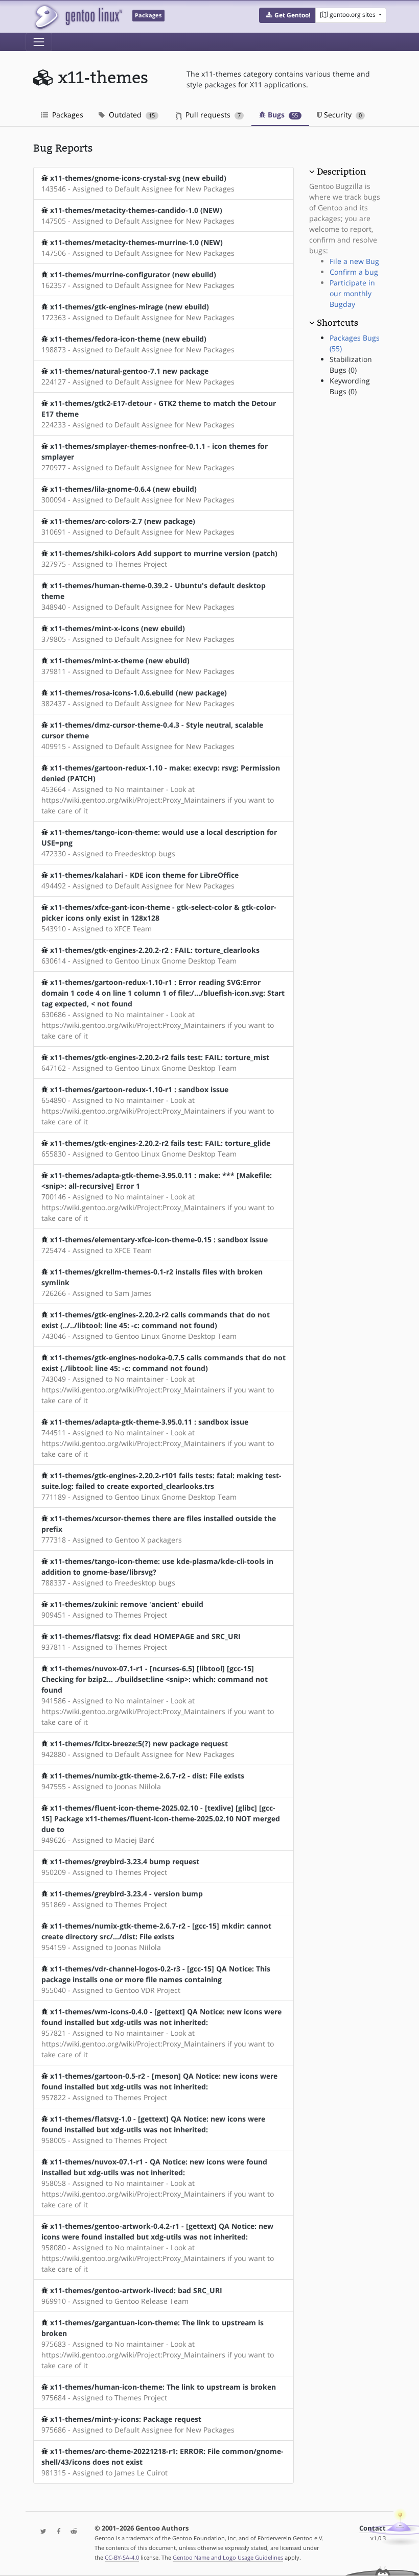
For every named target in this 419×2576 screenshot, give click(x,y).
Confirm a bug (354, 272)
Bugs (282, 115)
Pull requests (212, 115)
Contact (373, 2528)
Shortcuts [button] (337, 323)
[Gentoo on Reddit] (71, 2532)
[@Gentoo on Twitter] (41, 2532)
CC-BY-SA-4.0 (122, 2557)
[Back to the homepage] (78, 17)
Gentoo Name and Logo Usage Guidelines (228, 2557)
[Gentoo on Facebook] (56, 2532)
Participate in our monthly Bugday (352, 293)
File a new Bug (354, 261)
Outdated (131, 115)
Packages (67, 115)
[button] (287, 15)
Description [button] (341, 172)
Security (342, 115)
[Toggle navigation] (39, 42)
